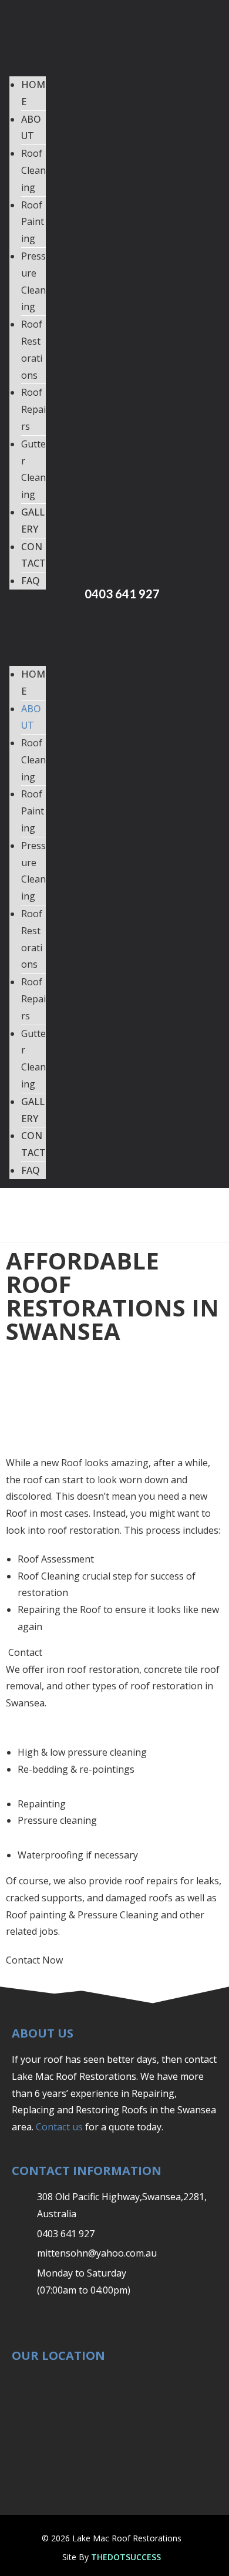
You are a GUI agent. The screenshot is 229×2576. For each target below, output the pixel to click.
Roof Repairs (33, 409)
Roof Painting (33, 222)
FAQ (31, 581)
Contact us (59, 2127)
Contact (25, 1652)
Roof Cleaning (33, 170)
